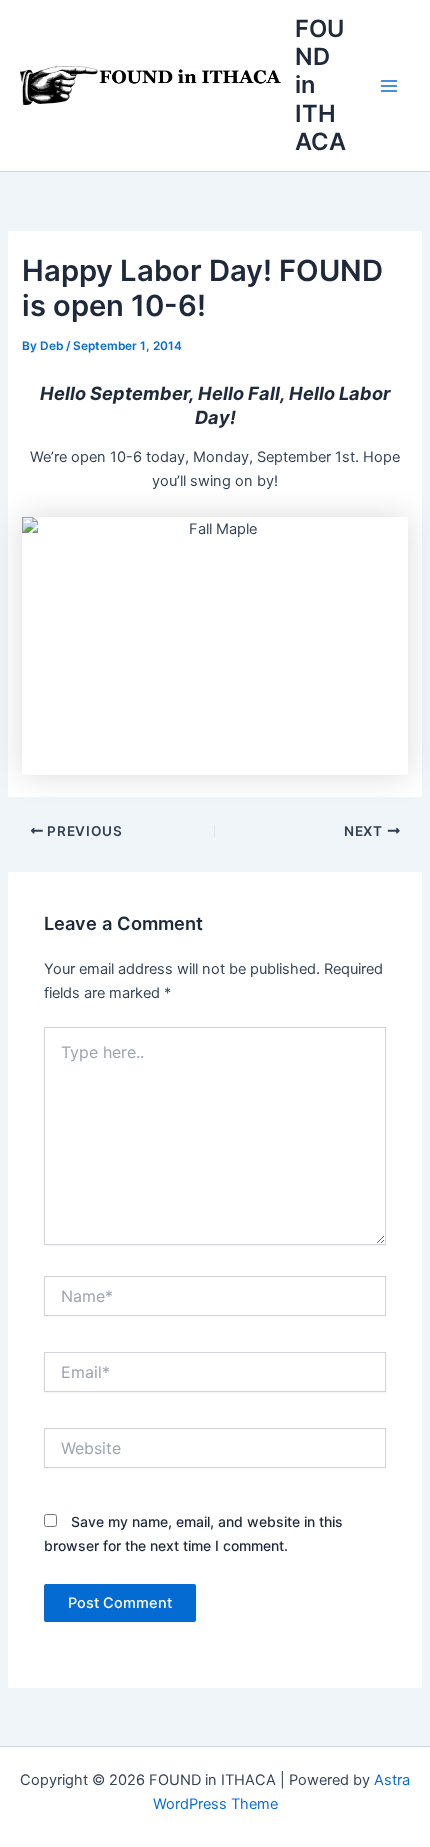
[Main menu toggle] (389, 86)
